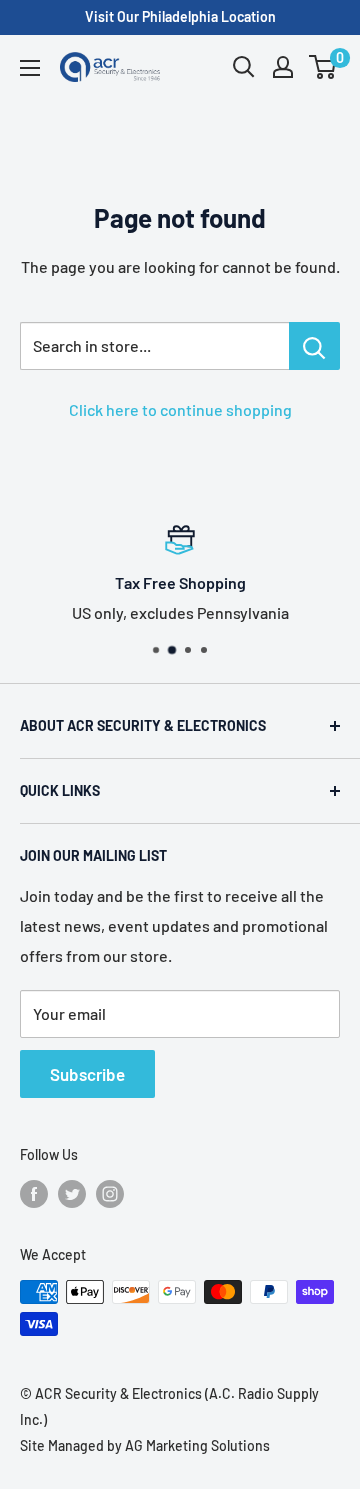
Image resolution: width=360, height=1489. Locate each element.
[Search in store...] (314, 346)
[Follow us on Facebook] (34, 1194)
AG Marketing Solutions (197, 1445)
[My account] (283, 67)
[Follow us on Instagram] (110, 1194)
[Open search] (244, 67)
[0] (323, 67)
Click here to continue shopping (180, 409)
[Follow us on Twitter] (72, 1194)
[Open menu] (30, 68)
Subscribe (87, 1074)
